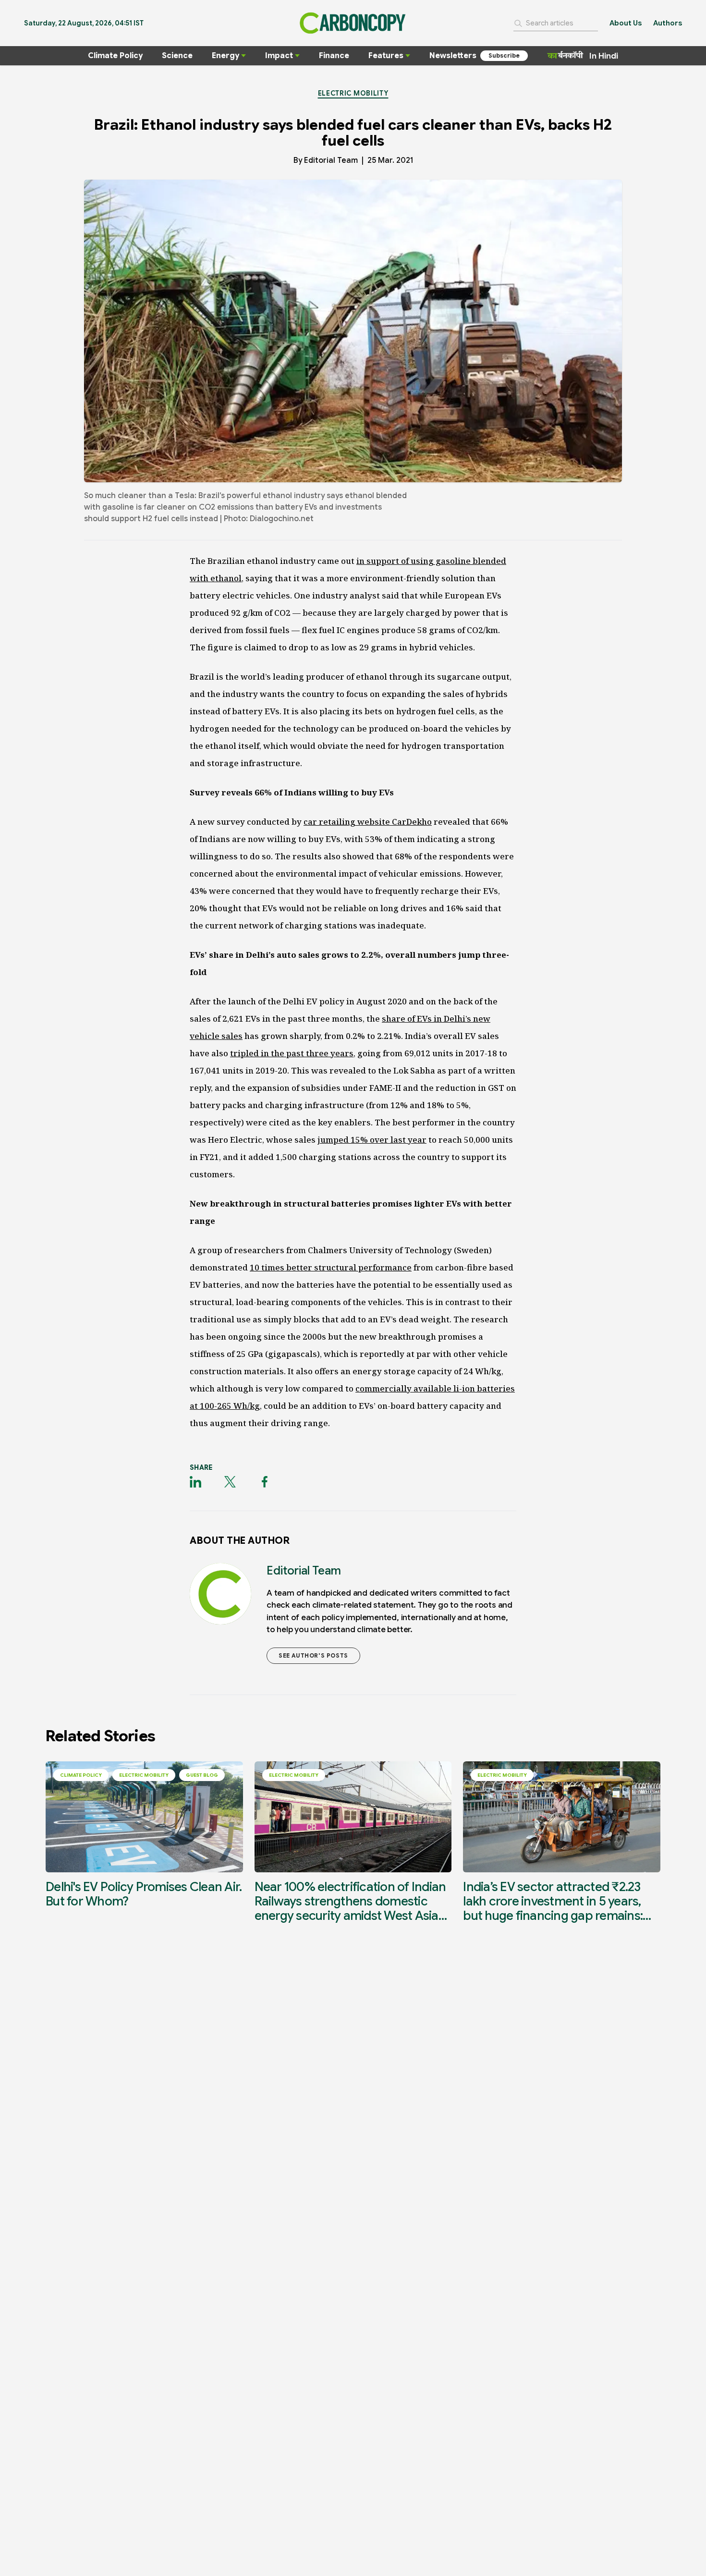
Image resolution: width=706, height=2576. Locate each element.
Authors (668, 23)
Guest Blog (202, 1775)
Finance (334, 56)
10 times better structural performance (331, 1267)
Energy (225, 56)
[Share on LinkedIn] (195, 1482)
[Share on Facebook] (265, 1482)
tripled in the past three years (292, 1053)
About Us (626, 23)
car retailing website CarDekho (368, 822)
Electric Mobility (353, 93)
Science (177, 56)
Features (386, 56)
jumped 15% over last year (372, 1140)
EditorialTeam (331, 160)
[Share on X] (230, 1482)
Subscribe (504, 55)
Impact (279, 56)
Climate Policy (115, 56)
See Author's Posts (313, 1655)
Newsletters (453, 56)
